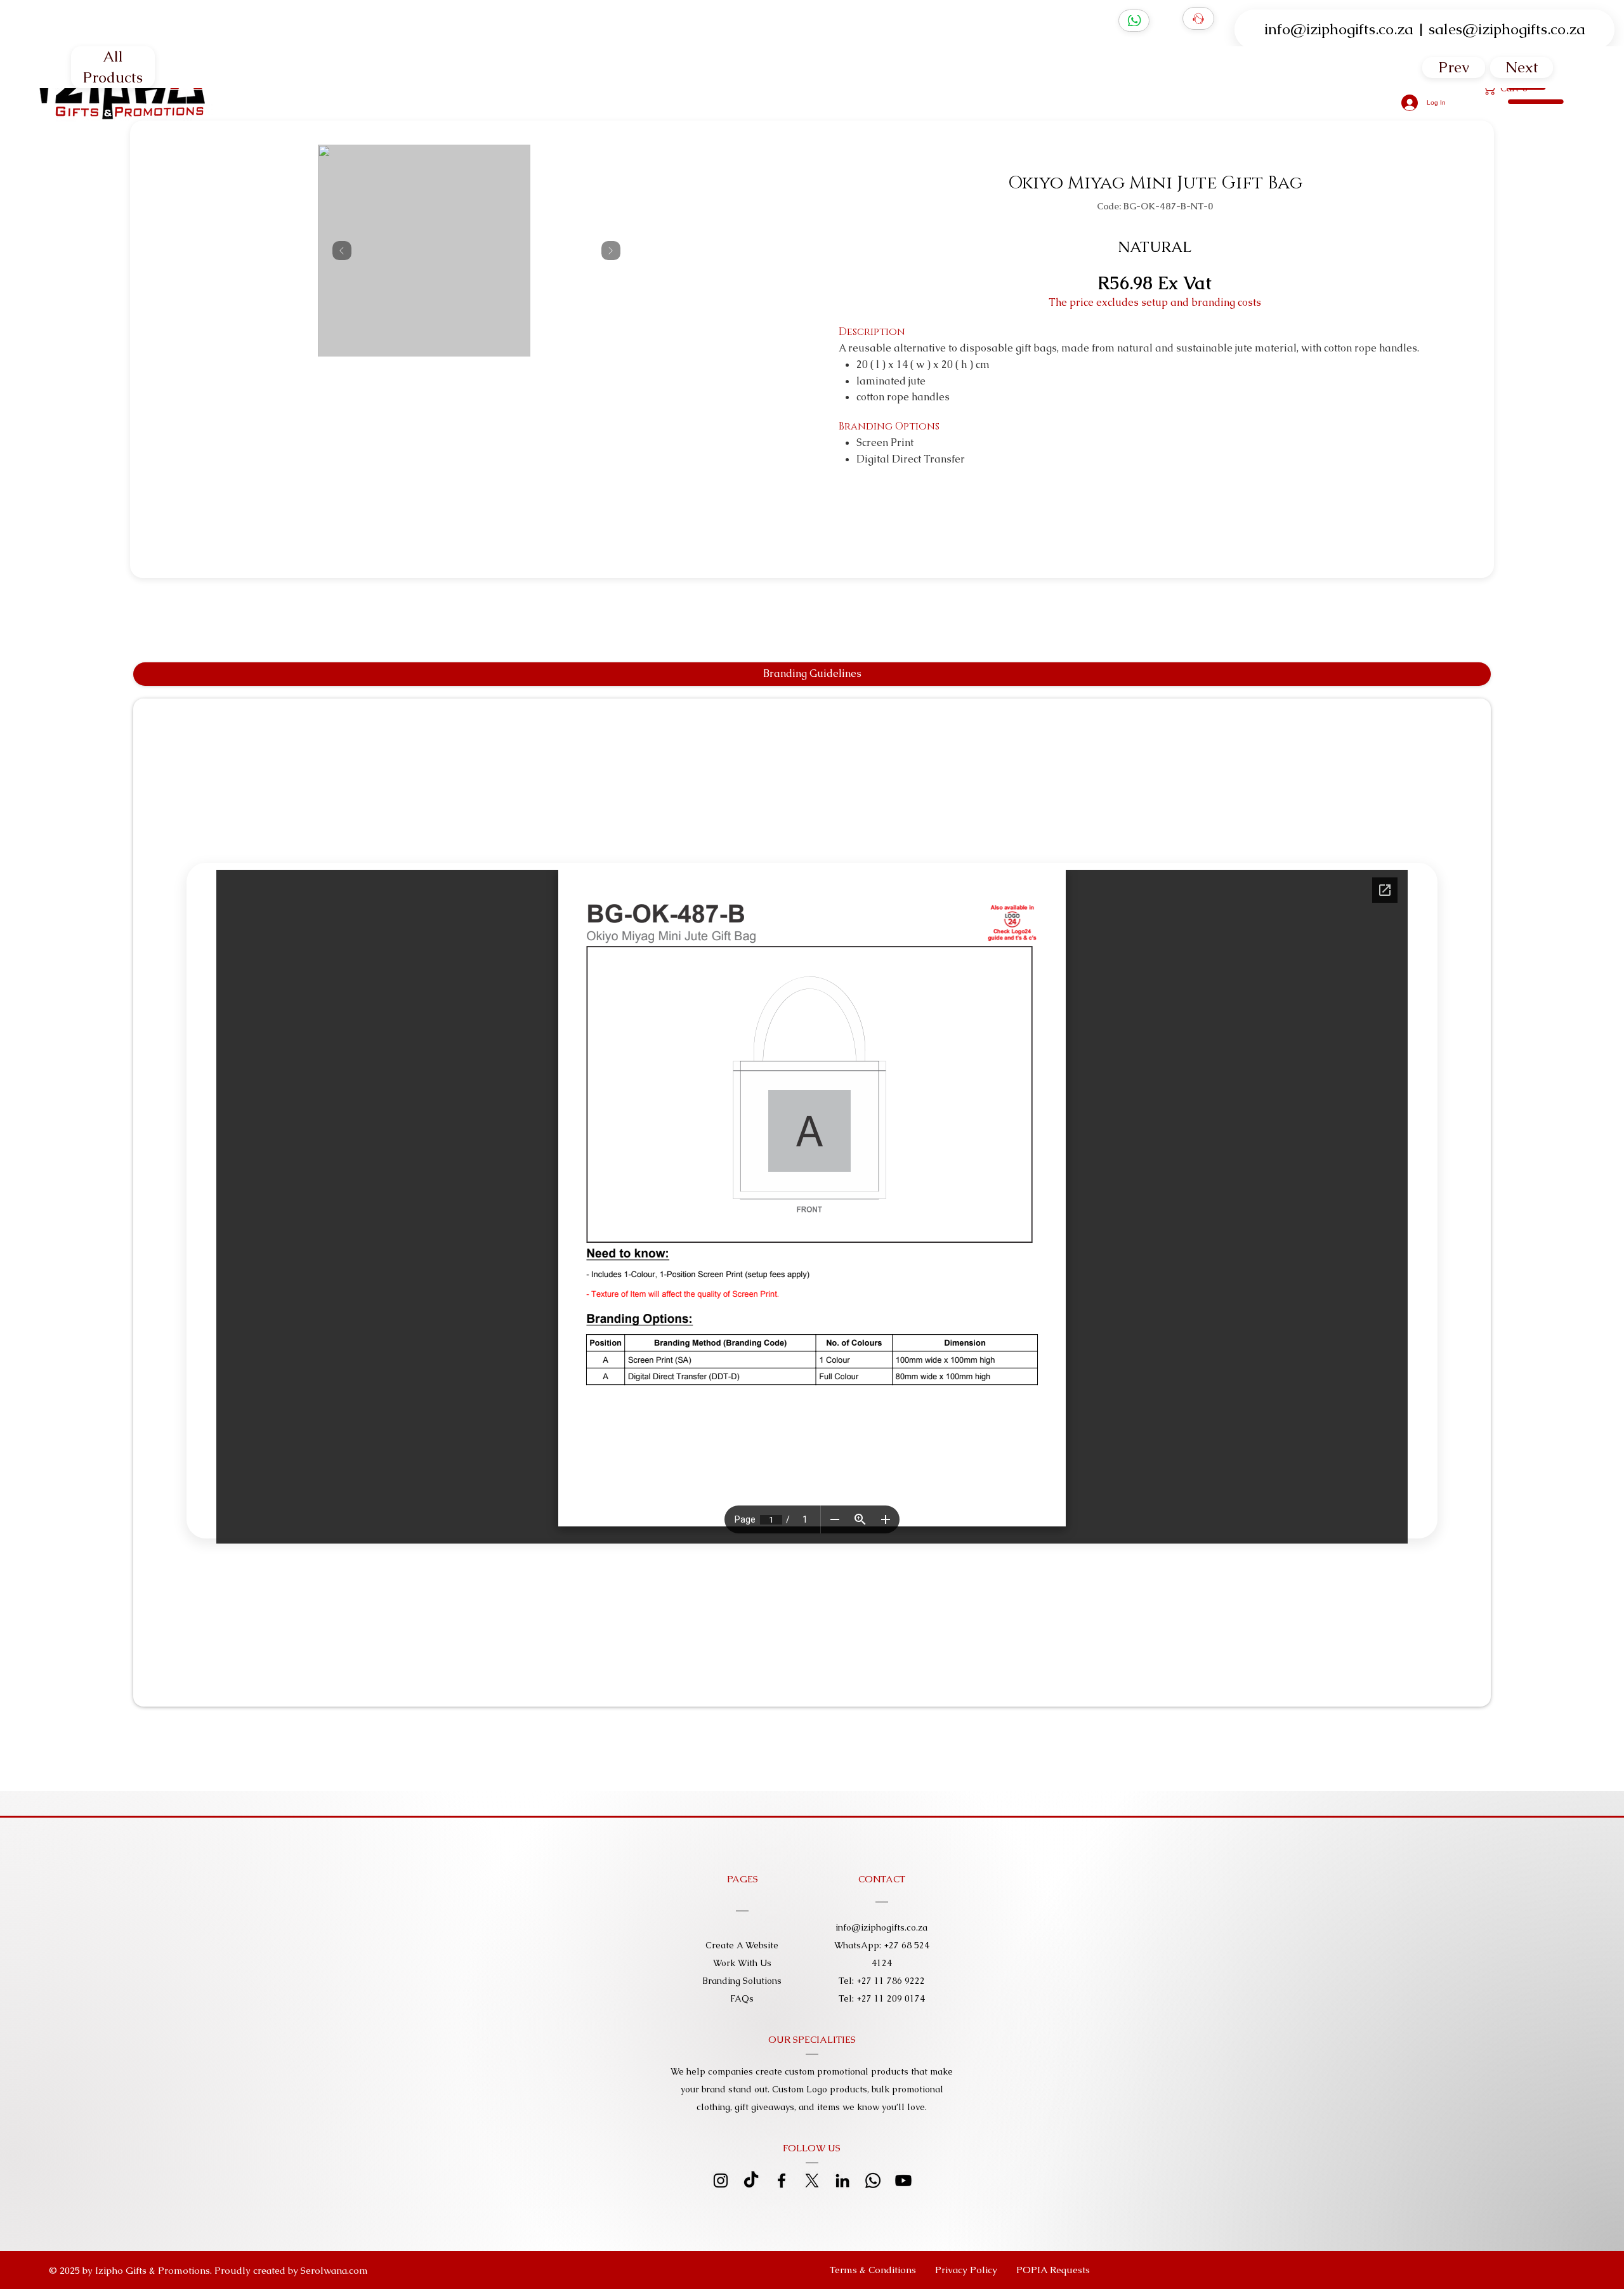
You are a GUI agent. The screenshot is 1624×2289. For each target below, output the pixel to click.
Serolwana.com (334, 2270)
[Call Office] (1198, 18)
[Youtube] (903, 2181)
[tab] (812, 674)
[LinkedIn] (842, 2181)
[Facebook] (782, 2181)
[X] (812, 2181)
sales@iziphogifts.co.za (1507, 29)
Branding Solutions (742, 1981)
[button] (1053, 2270)
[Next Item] (611, 251)
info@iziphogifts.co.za (1339, 29)
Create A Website (742, 1945)
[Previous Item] (342, 251)
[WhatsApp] (1134, 21)
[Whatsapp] (873, 2181)
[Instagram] (721, 2181)
